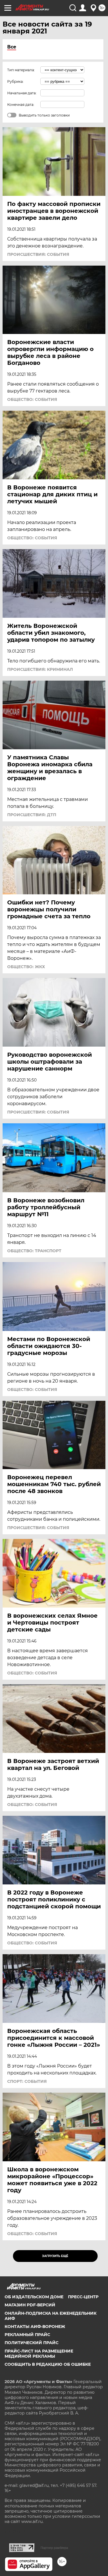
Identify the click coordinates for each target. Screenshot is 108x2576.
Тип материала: (21, 70)
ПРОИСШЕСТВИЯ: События (38, 254)
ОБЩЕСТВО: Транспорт (34, 1251)
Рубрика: (15, 81)
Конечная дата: (21, 105)
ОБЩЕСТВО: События (32, 399)
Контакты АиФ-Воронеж (35, 2327)
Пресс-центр (83, 2297)
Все (12, 47)
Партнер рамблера (54, 2548)
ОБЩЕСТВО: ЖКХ (26, 967)
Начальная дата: (22, 93)
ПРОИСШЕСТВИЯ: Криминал (40, 669)
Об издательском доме (34, 2297)
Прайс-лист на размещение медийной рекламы (39, 2354)
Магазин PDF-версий (30, 2305)
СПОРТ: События (27, 2081)
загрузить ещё (55, 2256)
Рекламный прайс (27, 2335)
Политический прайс (32, 2343)
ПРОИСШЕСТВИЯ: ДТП (32, 815)
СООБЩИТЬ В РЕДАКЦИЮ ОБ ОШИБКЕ (48, 2364)
